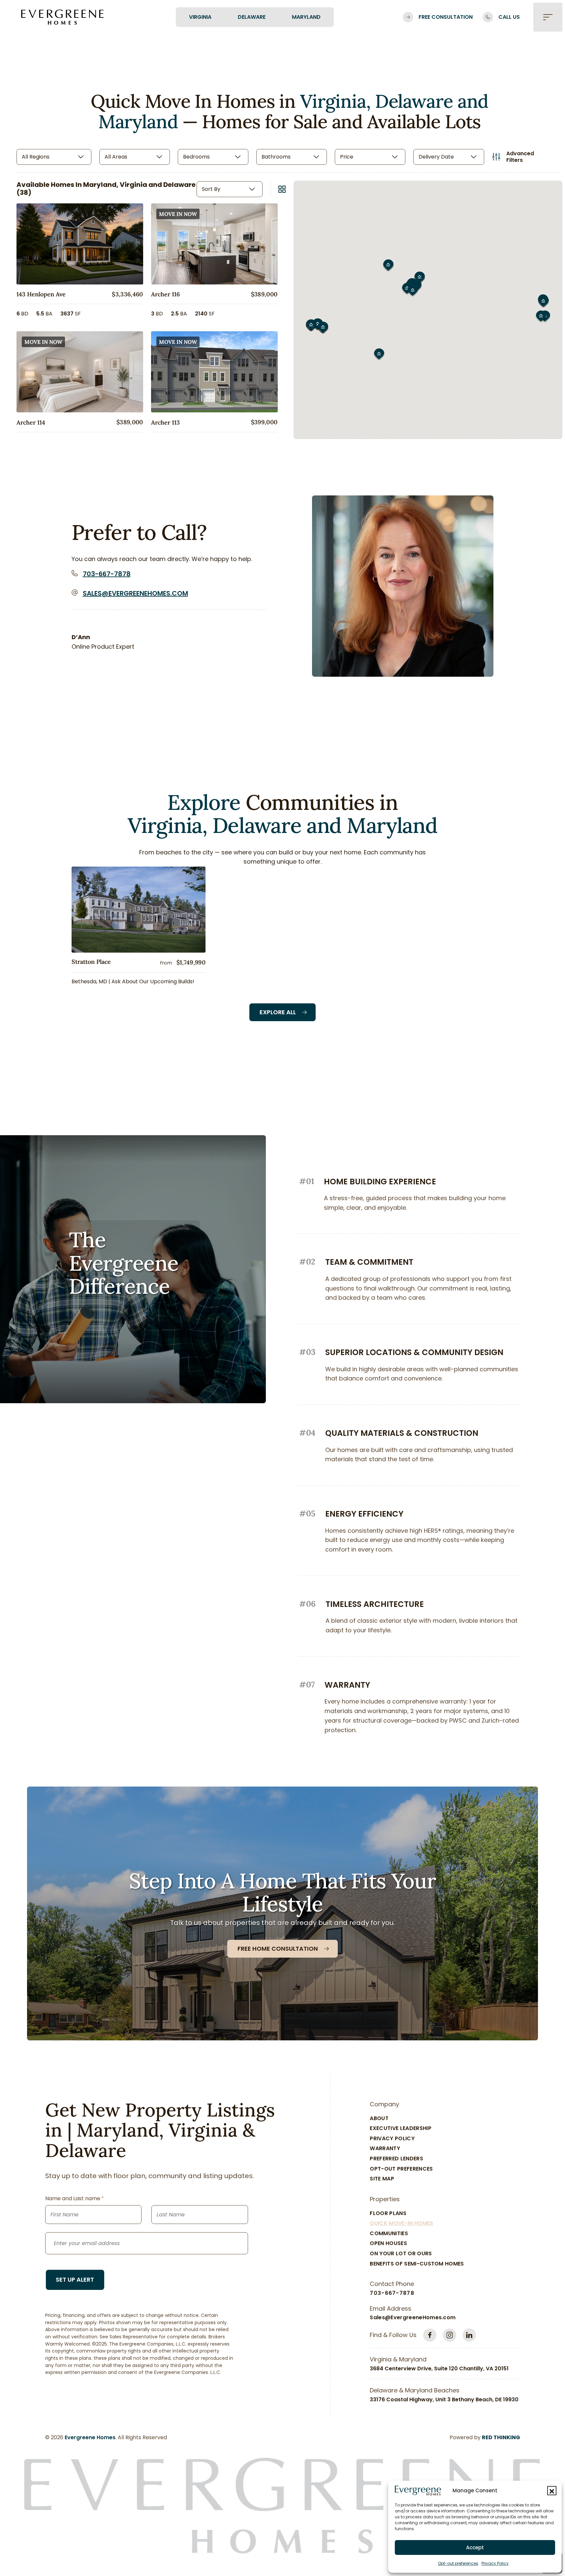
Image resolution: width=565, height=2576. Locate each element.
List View (282, 189)
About (379, 2118)
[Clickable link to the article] (139, 928)
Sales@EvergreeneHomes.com (413, 2317)
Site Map (382, 2179)
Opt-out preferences (458, 2563)
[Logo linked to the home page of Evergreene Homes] (62, 17)
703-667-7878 (107, 574)
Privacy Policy (495, 2563)
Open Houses (388, 2243)
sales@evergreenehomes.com (135, 593)
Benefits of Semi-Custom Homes (417, 2264)
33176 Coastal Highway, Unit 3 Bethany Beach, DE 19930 (444, 2399)
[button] (552, 2491)
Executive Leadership (400, 2128)
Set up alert (75, 2280)
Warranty (385, 2148)
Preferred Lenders (396, 2159)
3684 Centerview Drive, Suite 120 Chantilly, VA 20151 (439, 2369)
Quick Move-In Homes (401, 2223)
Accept (475, 2547)
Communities (389, 2233)
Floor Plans (388, 2213)
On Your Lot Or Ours (401, 2253)
